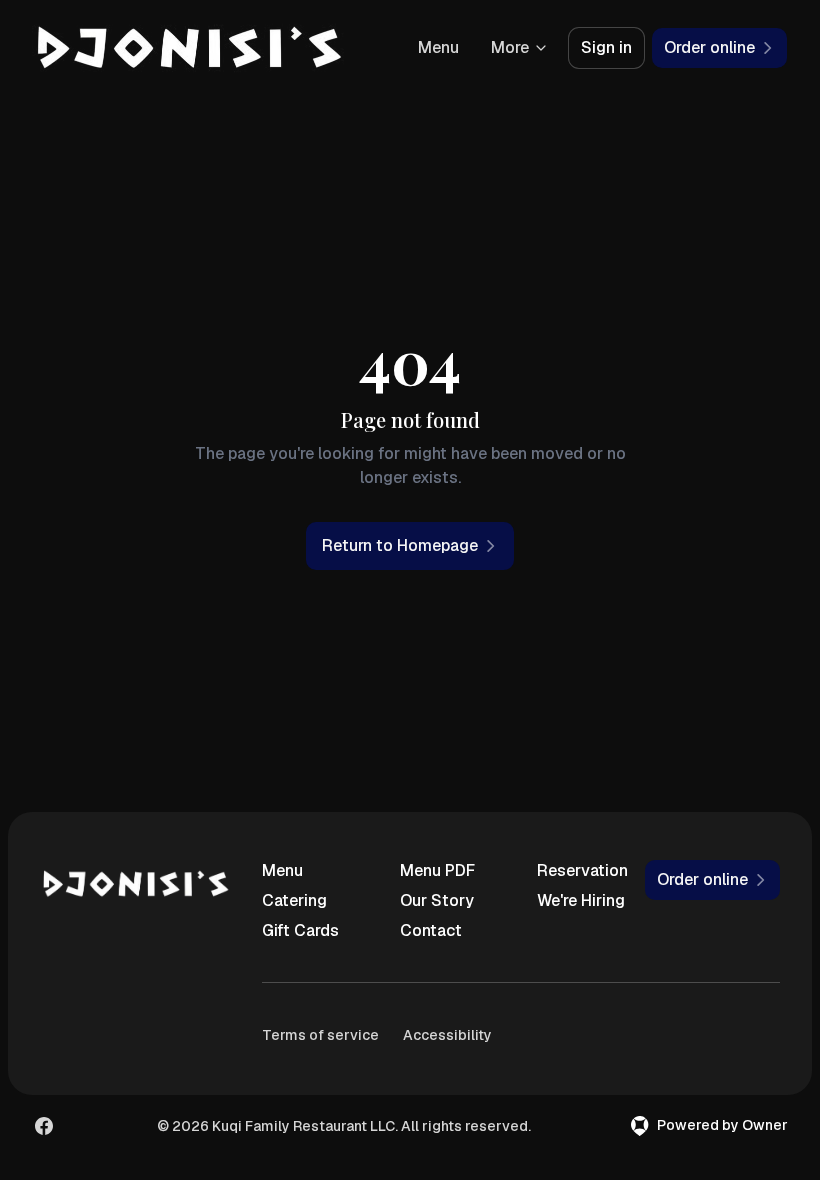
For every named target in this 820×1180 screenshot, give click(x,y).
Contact (431, 930)
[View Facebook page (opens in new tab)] (44, 1126)
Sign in (606, 47)
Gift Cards (300, 930)
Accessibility (447, 1035)
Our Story (437, 900)
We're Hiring (581, 900)
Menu (438, 47)
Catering (294, 900)
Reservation (582, 870)
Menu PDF (437, 870)
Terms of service (320, 1035)
